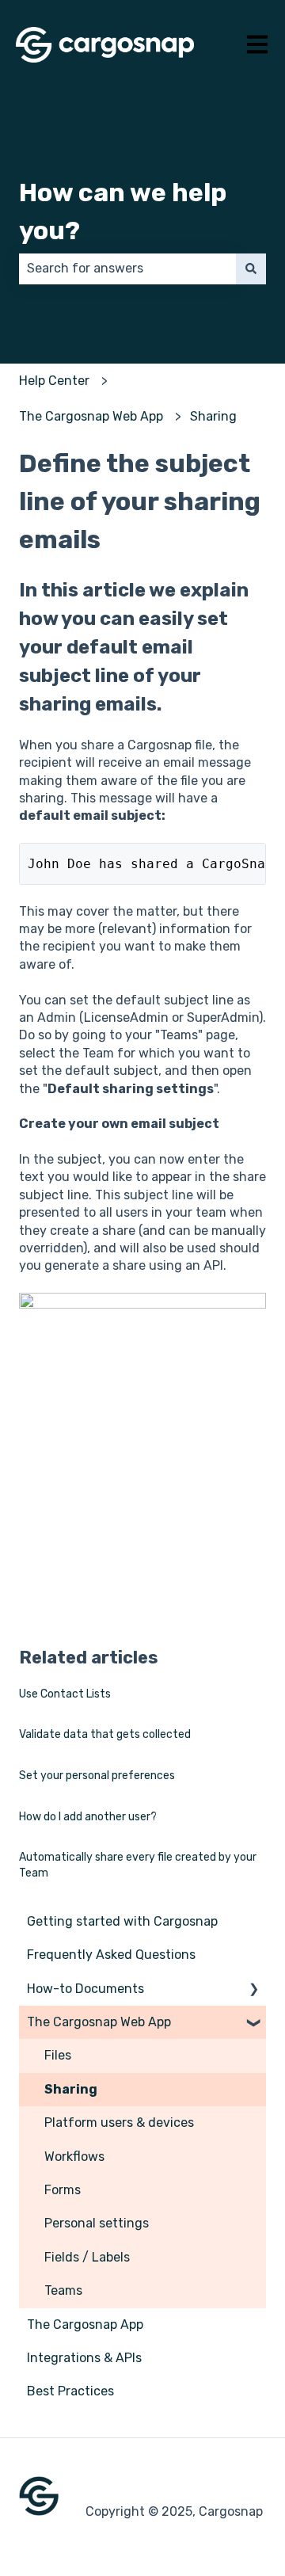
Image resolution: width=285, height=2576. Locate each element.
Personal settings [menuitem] (97, 2223)
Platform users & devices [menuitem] (119, 2123)
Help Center (54, 381)
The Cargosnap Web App (91, 416)
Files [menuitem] (58, 2055)
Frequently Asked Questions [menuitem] (111, 1955)
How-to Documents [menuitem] (85, 1989)
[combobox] (127, 269)
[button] (253, 1990)
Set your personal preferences (97, 1776)
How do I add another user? (88, 1817)
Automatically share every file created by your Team (138, 1865)
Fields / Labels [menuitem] (87, 2257)
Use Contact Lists (65, 1694)
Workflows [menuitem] (74, 2157)
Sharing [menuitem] (71, 2089)
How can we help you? (123, 211)
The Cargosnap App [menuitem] (85, 2324)
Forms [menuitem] (63, 2190)
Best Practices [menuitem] (70, 2391)
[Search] (251, 269)
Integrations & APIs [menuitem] (84, 2358)
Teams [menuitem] (63, 2290)
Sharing (213, 416)
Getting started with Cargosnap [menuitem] (122, 1921)
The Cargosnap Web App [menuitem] (99, 2022)
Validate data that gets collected (105, 1734)
